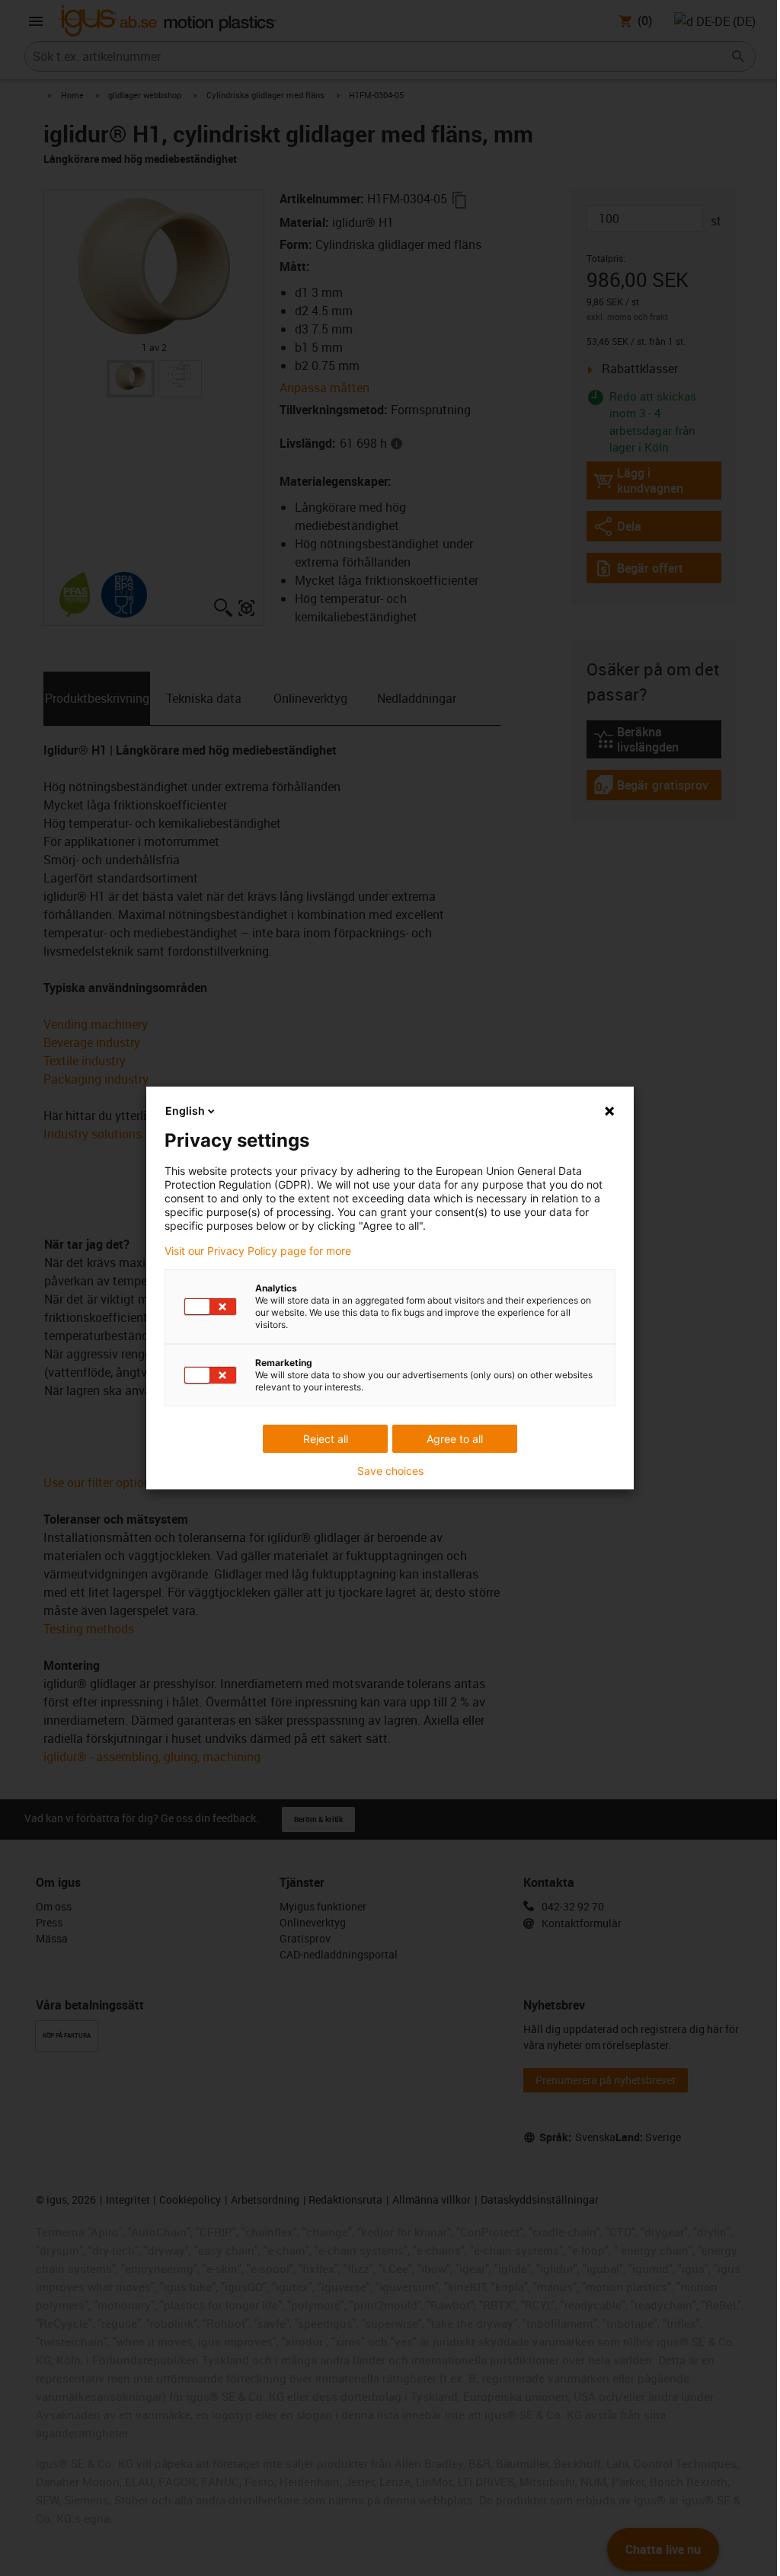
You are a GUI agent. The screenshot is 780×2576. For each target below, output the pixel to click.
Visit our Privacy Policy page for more (258, 1251)
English (185, 1111)
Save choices (390, 1471)
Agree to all (455, 1439)
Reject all (326, 1439)
